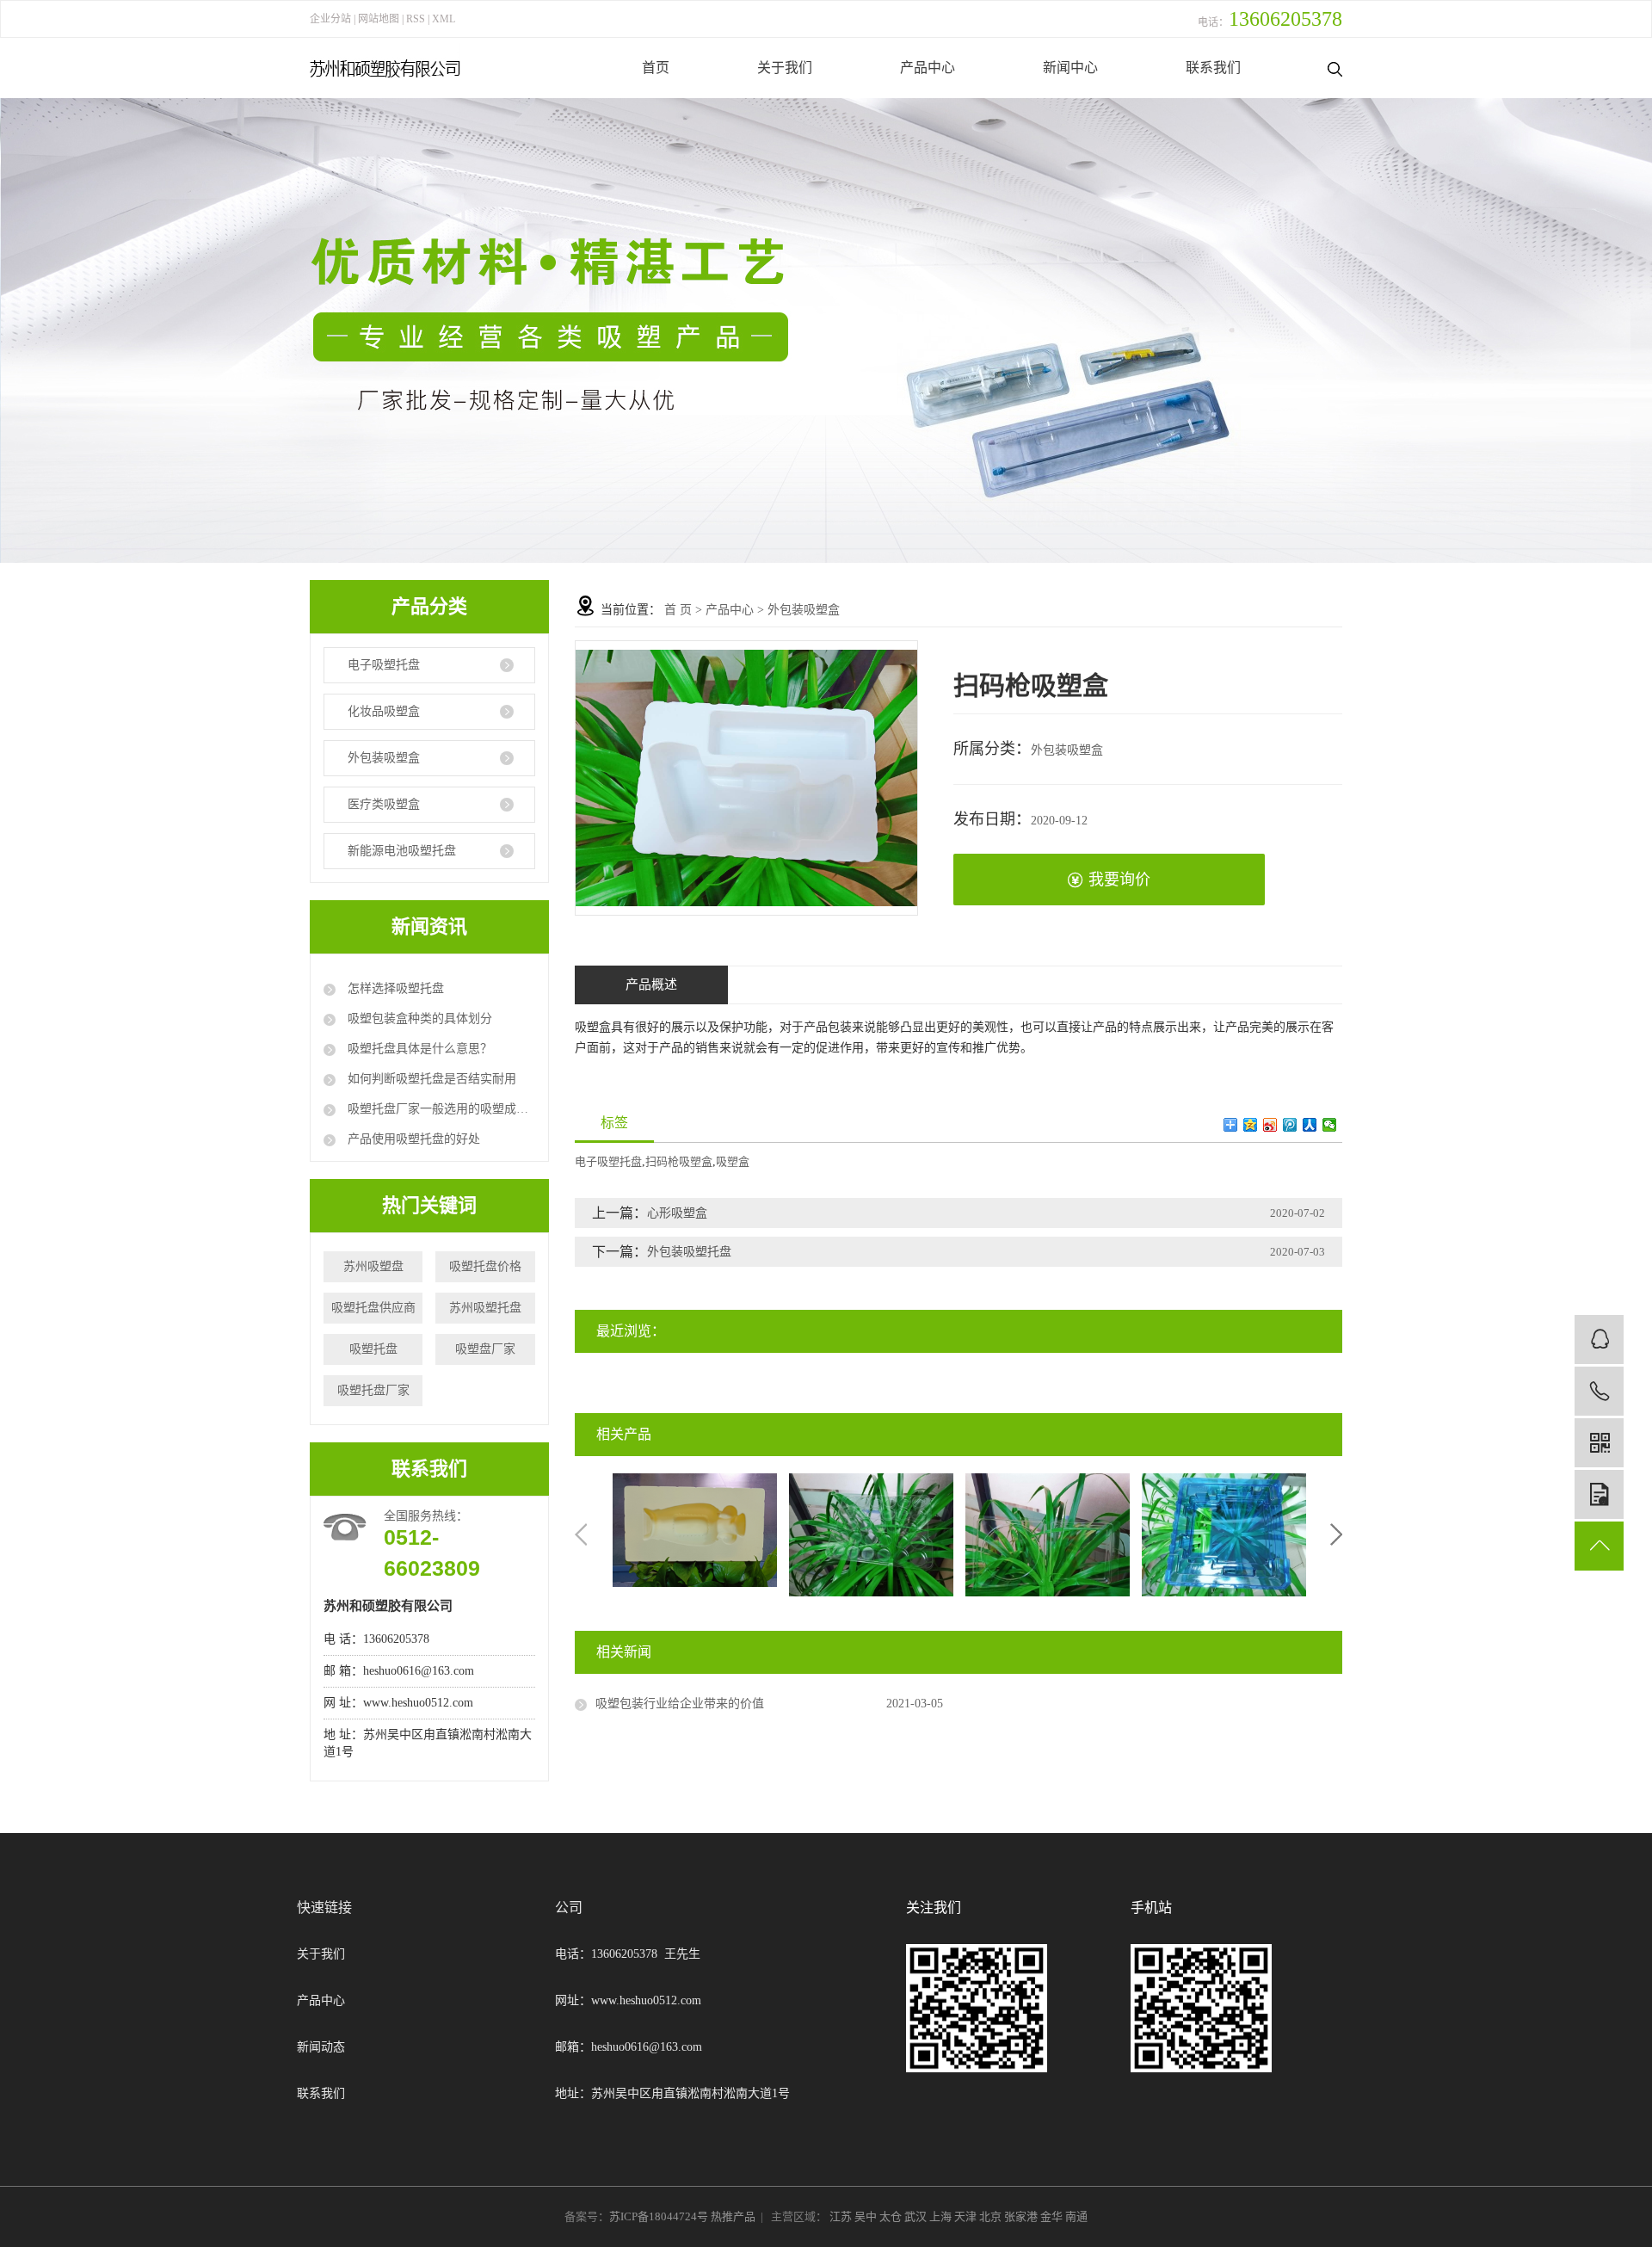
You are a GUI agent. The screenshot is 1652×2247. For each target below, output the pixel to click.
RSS (416, 19)
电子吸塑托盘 (384, 665)
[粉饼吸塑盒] (1048, 1534)
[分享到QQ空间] (1251, 1125)
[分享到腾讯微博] (1290, 1125)
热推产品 (733, 2216)
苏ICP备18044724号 (659, 2216)
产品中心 (928, 68)
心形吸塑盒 (677, 1213)
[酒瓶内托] (695, 1529)
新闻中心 (1070, 68)
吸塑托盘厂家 (373, 1390)
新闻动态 (321, 2047)
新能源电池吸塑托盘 (402, 851)
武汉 (917, 2216)
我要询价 (1119, 880)
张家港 (1022, 2216)
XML (444, 19)
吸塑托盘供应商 (373, 1308)
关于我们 (785, 68)
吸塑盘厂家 (485, 1349)
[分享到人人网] (1310, 1125)
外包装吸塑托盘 (689, 1252)
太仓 (892, 2216)
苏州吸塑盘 (373, 1266)
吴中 (867, 2216)
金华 (1053, 2216)
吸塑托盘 (373, 1349)
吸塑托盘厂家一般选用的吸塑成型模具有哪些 (440, 1109)
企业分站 (330, 19)
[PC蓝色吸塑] (1224, 1534)
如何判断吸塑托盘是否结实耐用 (430, 1079)
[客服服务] (1599, 1340)
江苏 (842, 2216)
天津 (967, 2216)
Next (1336, 1534)
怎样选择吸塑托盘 (394, 988)
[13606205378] (1599, 1391)
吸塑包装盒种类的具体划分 (418, 1019)
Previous (581, 1534)
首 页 (678, 610)
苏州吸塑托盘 (485, 1308)
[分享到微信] (1330, 1125)
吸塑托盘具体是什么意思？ (418, 1049)
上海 (942, 2216)
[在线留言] (1599, 1494)
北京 (992, 2216)
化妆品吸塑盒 (384, 711)
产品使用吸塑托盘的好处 (412, 1139)
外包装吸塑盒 (384, 758)
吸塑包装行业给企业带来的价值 (680, 1704)
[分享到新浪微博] (1270, 1125)
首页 (656, 68)
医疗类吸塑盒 (384, 804)
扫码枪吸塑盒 (679, 1161)
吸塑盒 (733, 1161)
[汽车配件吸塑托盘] (871, 1534)
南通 (1076, 2216)
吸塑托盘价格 (485, 1266)
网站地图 (380, 19)
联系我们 (1213, 68)
